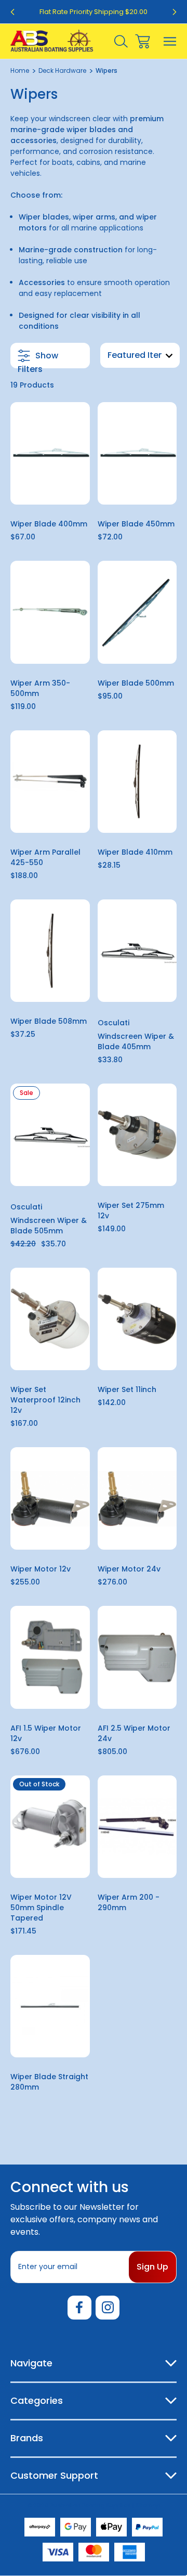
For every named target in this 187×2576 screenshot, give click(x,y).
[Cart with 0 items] (143, 41)
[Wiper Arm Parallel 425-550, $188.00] (50, 782)
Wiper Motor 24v (129, 1569)
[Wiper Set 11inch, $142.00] (137, 1319)
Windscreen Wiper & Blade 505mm (49, 1226)
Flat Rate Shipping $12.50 (94, 12)
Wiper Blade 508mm (49, 1021)
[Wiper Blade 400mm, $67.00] (50, 453)
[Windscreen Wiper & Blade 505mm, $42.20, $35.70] (50, 1135)
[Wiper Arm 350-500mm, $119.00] (50, 612)
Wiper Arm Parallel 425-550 (45, 857)
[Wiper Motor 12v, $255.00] (50, 1498)
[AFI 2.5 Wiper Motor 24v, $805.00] (137, 1657)
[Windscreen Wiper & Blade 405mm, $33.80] (137, 951)
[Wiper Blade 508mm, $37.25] (50, 951)
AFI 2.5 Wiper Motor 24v (134, 1733)
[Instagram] (108, 2308)
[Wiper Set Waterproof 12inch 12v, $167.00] (50, 1319)
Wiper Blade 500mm (136, 683)
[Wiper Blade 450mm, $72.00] (137, 453)
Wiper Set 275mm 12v (131, 1210)
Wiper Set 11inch (127, 1389)
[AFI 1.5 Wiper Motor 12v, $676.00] (50, 1657)
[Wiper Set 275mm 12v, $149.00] (137, 1135)
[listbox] (140, 355)
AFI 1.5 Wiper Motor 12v (46, 1733)
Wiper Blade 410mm (135, 852)
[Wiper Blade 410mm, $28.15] (137, 782)
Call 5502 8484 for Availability (50, 1860)
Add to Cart (50, 491)
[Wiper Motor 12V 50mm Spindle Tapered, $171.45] (50, 1827)
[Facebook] (79, 2308)
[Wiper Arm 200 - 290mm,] (137, 1827)
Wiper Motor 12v (41, 1569)
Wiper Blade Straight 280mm (49, 2082)
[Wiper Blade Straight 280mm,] (50, 2006)
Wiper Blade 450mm (136, 524)
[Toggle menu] (170, 41)
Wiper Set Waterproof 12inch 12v (45, 1400)
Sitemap (148, 2505)
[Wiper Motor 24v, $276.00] (137, 1498)
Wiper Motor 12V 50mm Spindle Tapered (41, 1908)
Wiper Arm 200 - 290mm (129, 1902)
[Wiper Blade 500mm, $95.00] (137, 612)
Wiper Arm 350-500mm (40, 688)
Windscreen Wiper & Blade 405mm (136, 1041)
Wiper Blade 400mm (49, 524)
